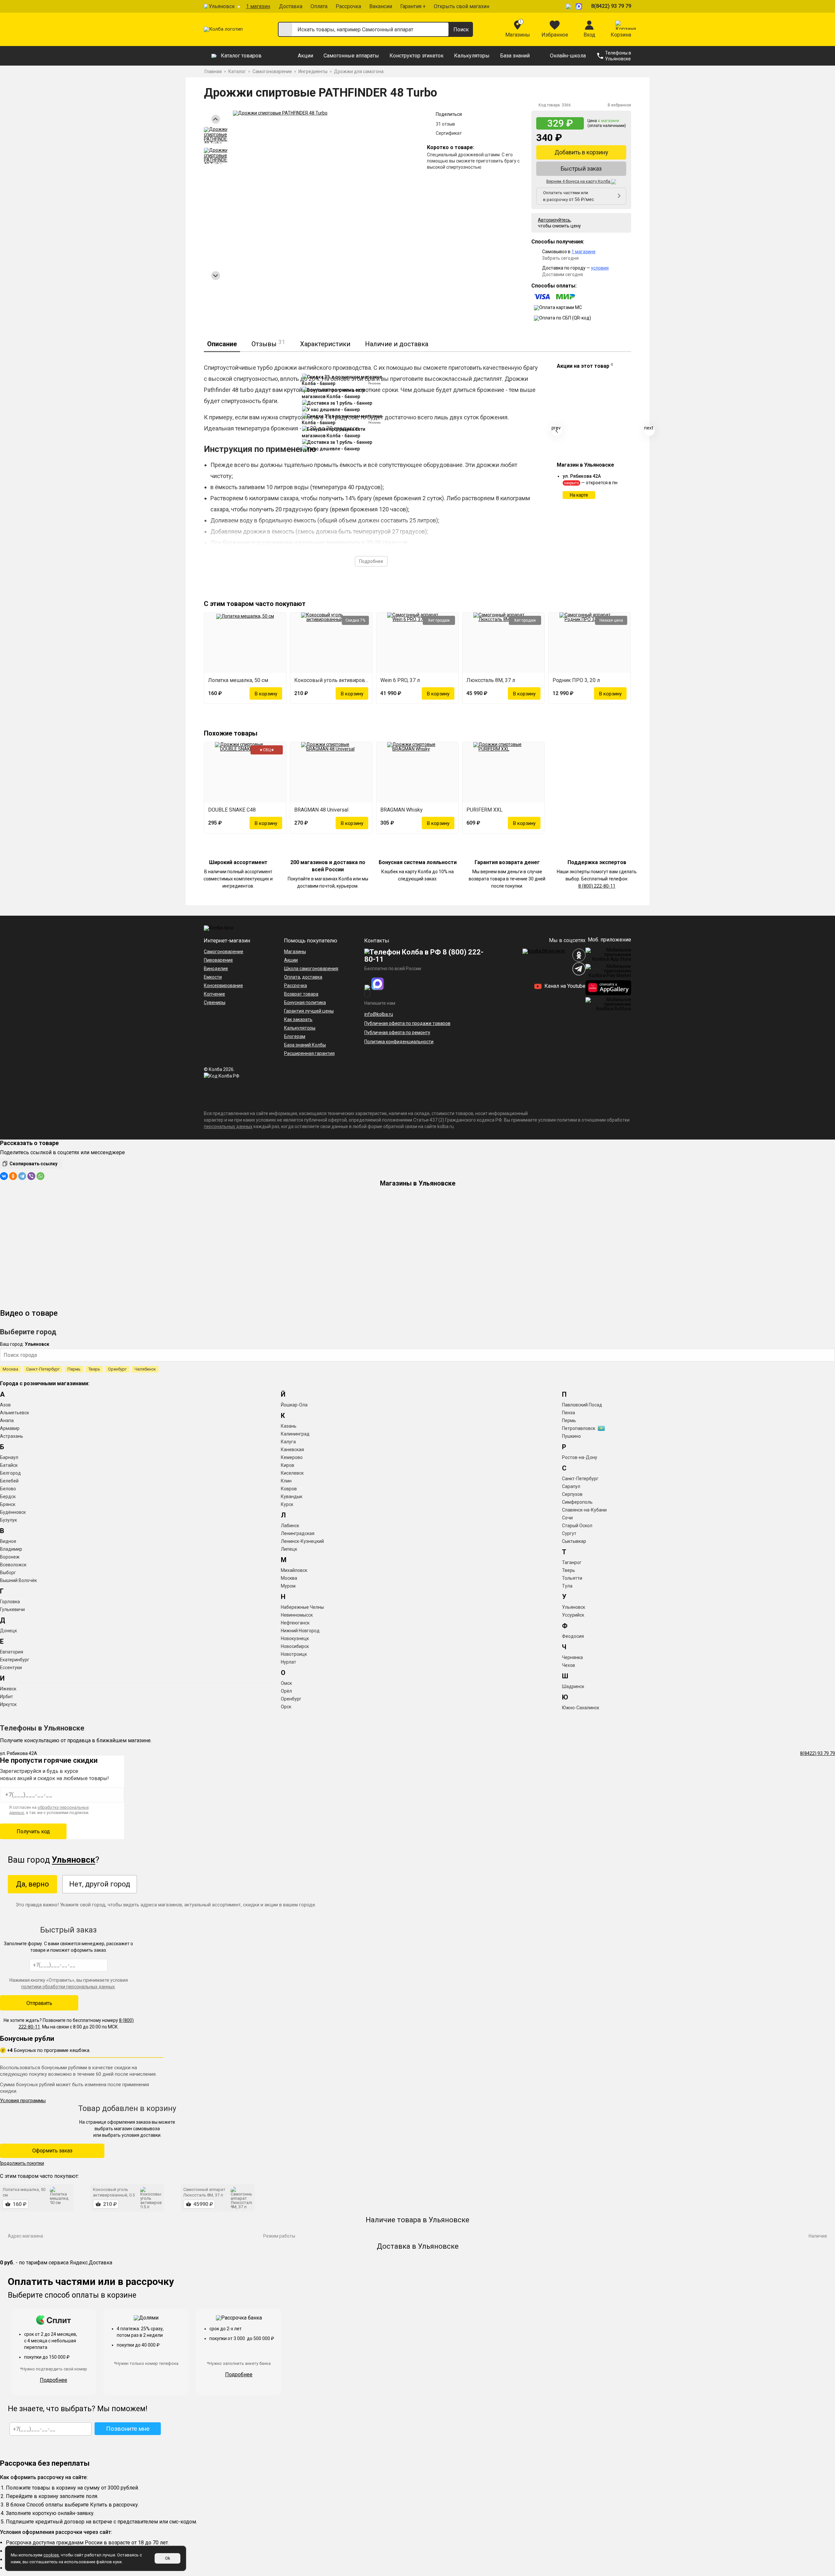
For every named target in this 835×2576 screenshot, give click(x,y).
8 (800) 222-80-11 (597, 886)
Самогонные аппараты (351, 56)
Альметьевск (15, 1413)
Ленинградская (298, 1533)
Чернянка (572, 1657)
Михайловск (294, 1570)
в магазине (608, 121)
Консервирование (223, 985)
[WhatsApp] (40, 1176)
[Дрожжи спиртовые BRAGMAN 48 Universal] (331, 772)
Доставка (291, 6)
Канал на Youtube (564, 986)
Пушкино (571, 1436)
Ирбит (7, 1697)
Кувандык (292, 1497)
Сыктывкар (574, 1541)
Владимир (11, 1549)
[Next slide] (216, 276)
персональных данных (228, 1126)
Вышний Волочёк (18, 1580)
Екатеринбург (15, 1660)
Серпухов (572, 1494)
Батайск (9, 1465)
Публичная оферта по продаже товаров (407, 1023)
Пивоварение (218, 960)
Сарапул (571, 1486)
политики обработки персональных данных (68, 1987)
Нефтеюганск (295, 1623)
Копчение (214, 994)
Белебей (9, 1481)
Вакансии (381, 6)
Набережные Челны (302, 1607)
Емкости (213, 977)
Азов (5, 1405)
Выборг (8, 1573)
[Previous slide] (216, 119)
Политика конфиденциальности (399, 1042)
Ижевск (8, 1689)
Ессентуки (11, 1668)
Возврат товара (301, 994)
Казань (289, 1426)
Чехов (569, 1665)
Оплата (319, 6)
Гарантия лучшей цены (309, 1011)
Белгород (10, 1473)
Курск (287, 1504)
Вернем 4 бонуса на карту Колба (579, 181)
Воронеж (10, 1557)
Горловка (10, 1602)
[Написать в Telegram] (569, 6)
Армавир (10, 1428)
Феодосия (573, 1636)
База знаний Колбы (305, 1045)
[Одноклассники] (13, 1176)
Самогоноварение (224, 952)
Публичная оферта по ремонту (397, 1032)
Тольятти (572, 1578)
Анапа (7, 1420)
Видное (8, 1541)
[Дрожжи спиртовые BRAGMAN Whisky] (417, 772)
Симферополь (577, 1502)
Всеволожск (13, 1565)
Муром (288, 1586)
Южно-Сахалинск (581, 1708)
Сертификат (449, 133)
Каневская (292, 1450)
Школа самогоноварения (311, 969)
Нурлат (288, 1662)
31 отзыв (445, 124)
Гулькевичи (12, 1609)
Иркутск (8, 1704)
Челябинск (145, 1369)
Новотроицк (294, 1654)
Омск (286, 1683)
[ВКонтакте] (4, 1176)
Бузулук (8, 1520)
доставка (312, 977)
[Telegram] (22, 1176)
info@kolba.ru (379, 1014)
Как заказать (298, 1019)
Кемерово (292, 1457)
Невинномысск (297, 1615)
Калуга (288, 1442)
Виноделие (216, 969)
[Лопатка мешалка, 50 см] (245, 643)
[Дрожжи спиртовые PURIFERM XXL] (503, 772)
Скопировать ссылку (33, 1164)
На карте (579, 495)
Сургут (569, 1533)
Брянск (8, 1504)
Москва (10, 1369)
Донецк (8, 1631)
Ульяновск (222, 6)
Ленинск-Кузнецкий (302, 1541)
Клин (286, 1481)
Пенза (569, 1413)
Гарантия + (413, 6)
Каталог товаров (241, 56)
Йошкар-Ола (294, 1405)
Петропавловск (579, 1428)
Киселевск (292, 1473)
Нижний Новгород (300, 1631)
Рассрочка (348, 6)
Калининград (295, 1434)
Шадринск (573, 1686)
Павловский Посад (582, 1405)
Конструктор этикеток (417, 56)
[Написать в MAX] (580, 6)
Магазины (295, 952)
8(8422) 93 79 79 (611, 6)
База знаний (515, 56)
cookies (51, 2555)
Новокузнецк (295, 1638)
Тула (567, 1586)
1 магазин (258, 6)
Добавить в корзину (581, 152)
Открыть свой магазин (462, 6)
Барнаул (9, 1457)
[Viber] (31, 1176)
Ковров (289, 1489)
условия (600, 268)
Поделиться (449, 114)
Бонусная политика (305, 1002)
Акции (305, 56)
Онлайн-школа (568, 56)
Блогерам (295, 1036)
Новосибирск (295, 1646)
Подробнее (371, 561)
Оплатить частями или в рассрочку (569, 196)
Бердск (8, 1497)
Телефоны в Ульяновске (618, 56)
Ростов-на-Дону (580, 1457)
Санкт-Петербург (43, 1369)
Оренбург (117, 1369)
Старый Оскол (577, 1526)
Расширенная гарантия (309, 1053)
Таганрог (572, 1562)
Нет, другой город (100, 1884)
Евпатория (12, 1652)
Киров (288, 1465)
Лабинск (290, 1526)
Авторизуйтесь (554, 220)
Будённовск (13, 1512)
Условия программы (23, 2101)
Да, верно (32, 1884)
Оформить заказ (52, 2151)
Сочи (567, 1518)
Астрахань (12, 1436)
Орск (286, 1707)
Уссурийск (573, 1615)
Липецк (289, 1549)
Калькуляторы (472, 56)
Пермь (74, 1369)
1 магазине (584, 252)
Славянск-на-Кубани (584, 1510)
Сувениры (215, 1002)
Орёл (286, 1691)
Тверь (94, 1369)
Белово (8, 1489)
